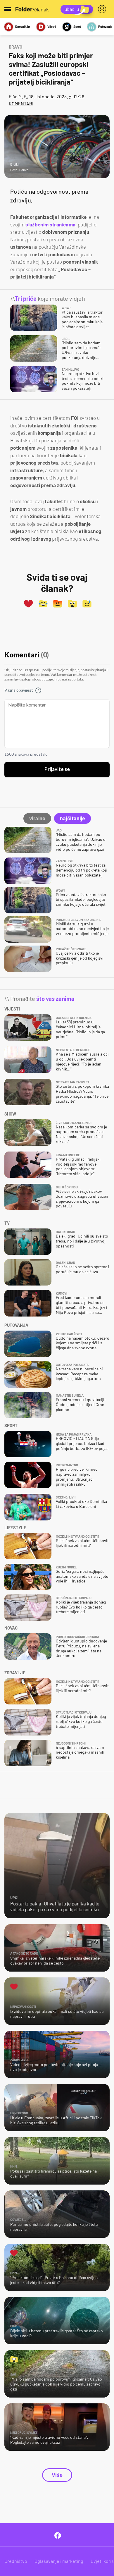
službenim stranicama (50, 224)
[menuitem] (103, 9)
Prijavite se (57, 769)
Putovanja (105, 26)
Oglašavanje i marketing (59, 2561)
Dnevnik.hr (23, 26)
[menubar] (103, 9)
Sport (77, 26)
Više (57, 2475)
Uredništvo (16, 2561)
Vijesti (52, 26)
